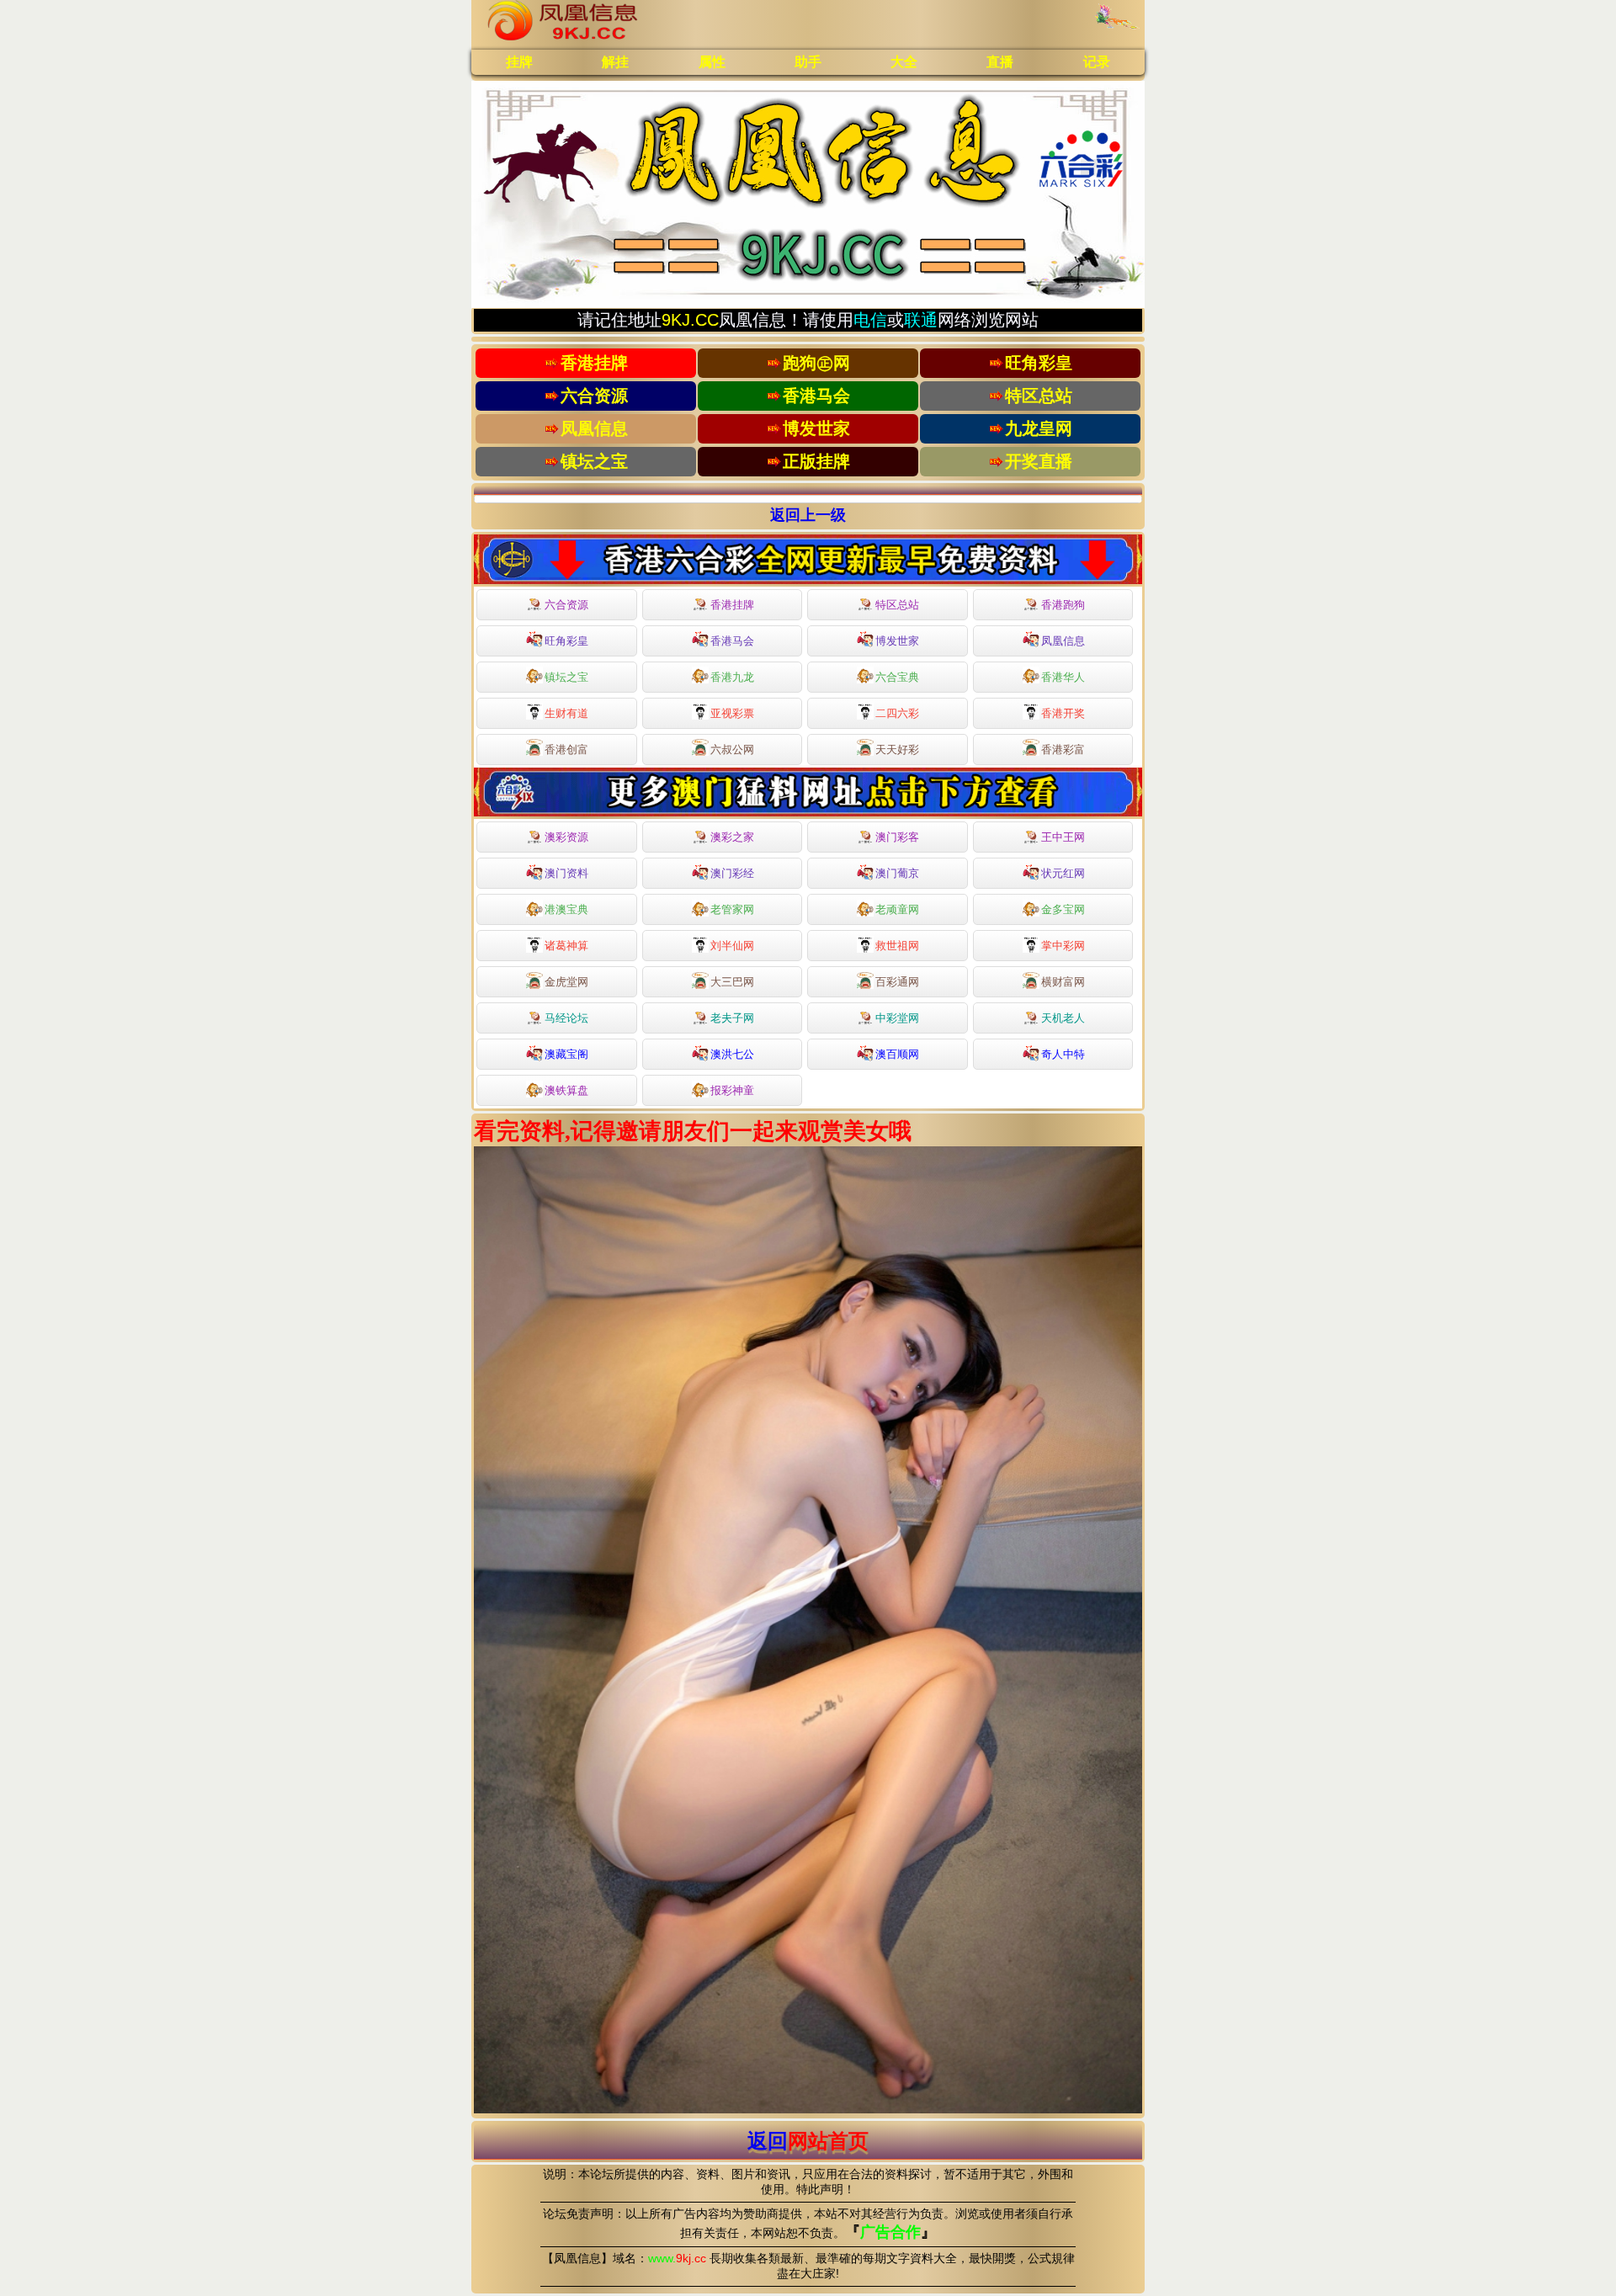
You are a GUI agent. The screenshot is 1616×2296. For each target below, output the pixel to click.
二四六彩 (897, 713)
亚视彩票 (732, 713)
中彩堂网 (897, 1018)
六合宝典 (897, 677)
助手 (808, 62)
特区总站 (897, 605)
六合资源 (566, 605)
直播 (1000, 62)
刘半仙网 (732, 946)
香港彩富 (1063, 749)
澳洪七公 (732, 1054)
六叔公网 (732, 749)
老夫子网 (732, 1018)
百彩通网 (897, 982)
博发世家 (897, 641)
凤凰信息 (1063, 641)
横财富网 (1063, 982)
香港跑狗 (1063, 605)
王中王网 (1063, 837)
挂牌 (519, 62)
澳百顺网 (897, 1054)
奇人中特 (1063, 1054)
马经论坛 (566, 1018)
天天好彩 (897, 749)
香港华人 (1063, 677)
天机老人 (1063, 1018)
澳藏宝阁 (566, 1054)
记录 (1097, 62)
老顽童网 (897, 909)
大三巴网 (732, 982)
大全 (904, 62)
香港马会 (732, 641)
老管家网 (732, 909)
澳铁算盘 (566, 1090)
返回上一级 (808, 515)
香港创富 (566, 749)
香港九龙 (732, 677)
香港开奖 (1063, 713)
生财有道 (566, 713)
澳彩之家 (732, 837)
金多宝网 (1063, 909)
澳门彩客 (897, 837)
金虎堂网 (566, 982)
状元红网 (1063, 873)
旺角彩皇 (566, 641)
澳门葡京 (897, 873)
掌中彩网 (1063, 946)
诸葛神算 (566, 946)
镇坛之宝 (566, 677)
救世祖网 (897, 946)
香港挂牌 (732, 605)
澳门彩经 (732, 873)
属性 (712, 62)
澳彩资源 (566, 837)
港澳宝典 (566, 909)
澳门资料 (566, 873)
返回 (808, 2141)
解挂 (615, 62)
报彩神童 (732, 1090)
